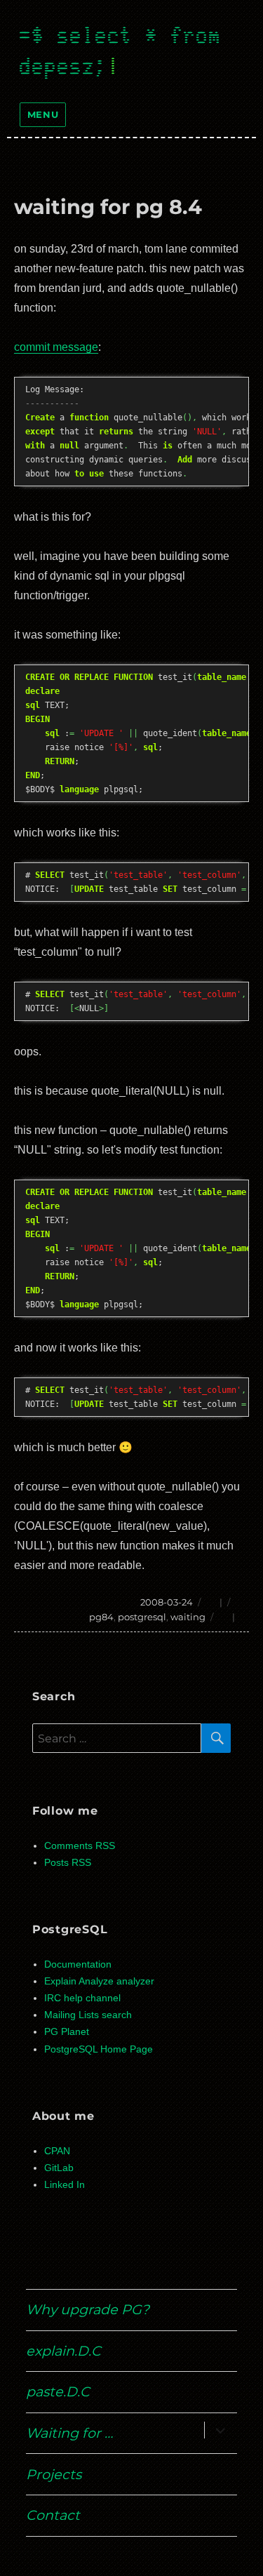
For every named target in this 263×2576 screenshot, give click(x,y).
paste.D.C (58, 2391)
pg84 (101, 1617)
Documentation (78, 1964)
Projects (54, 2474)
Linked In (65, 2185)
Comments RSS (80, 1846)
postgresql (142, 1617)
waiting (188, 1617)
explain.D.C (63, 2351)
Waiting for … (69, 2433)
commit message (56, 347)
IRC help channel (82, 1998)
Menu (43, 114)
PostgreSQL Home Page (99, 2049)
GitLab (59, 2168)
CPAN (57, 2151)
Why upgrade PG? (88, 2309)
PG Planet (67, 2032)
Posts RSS (68, 1863)
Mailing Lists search (88, 2015)
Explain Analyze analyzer (99, 1981)
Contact (53, 2515)
